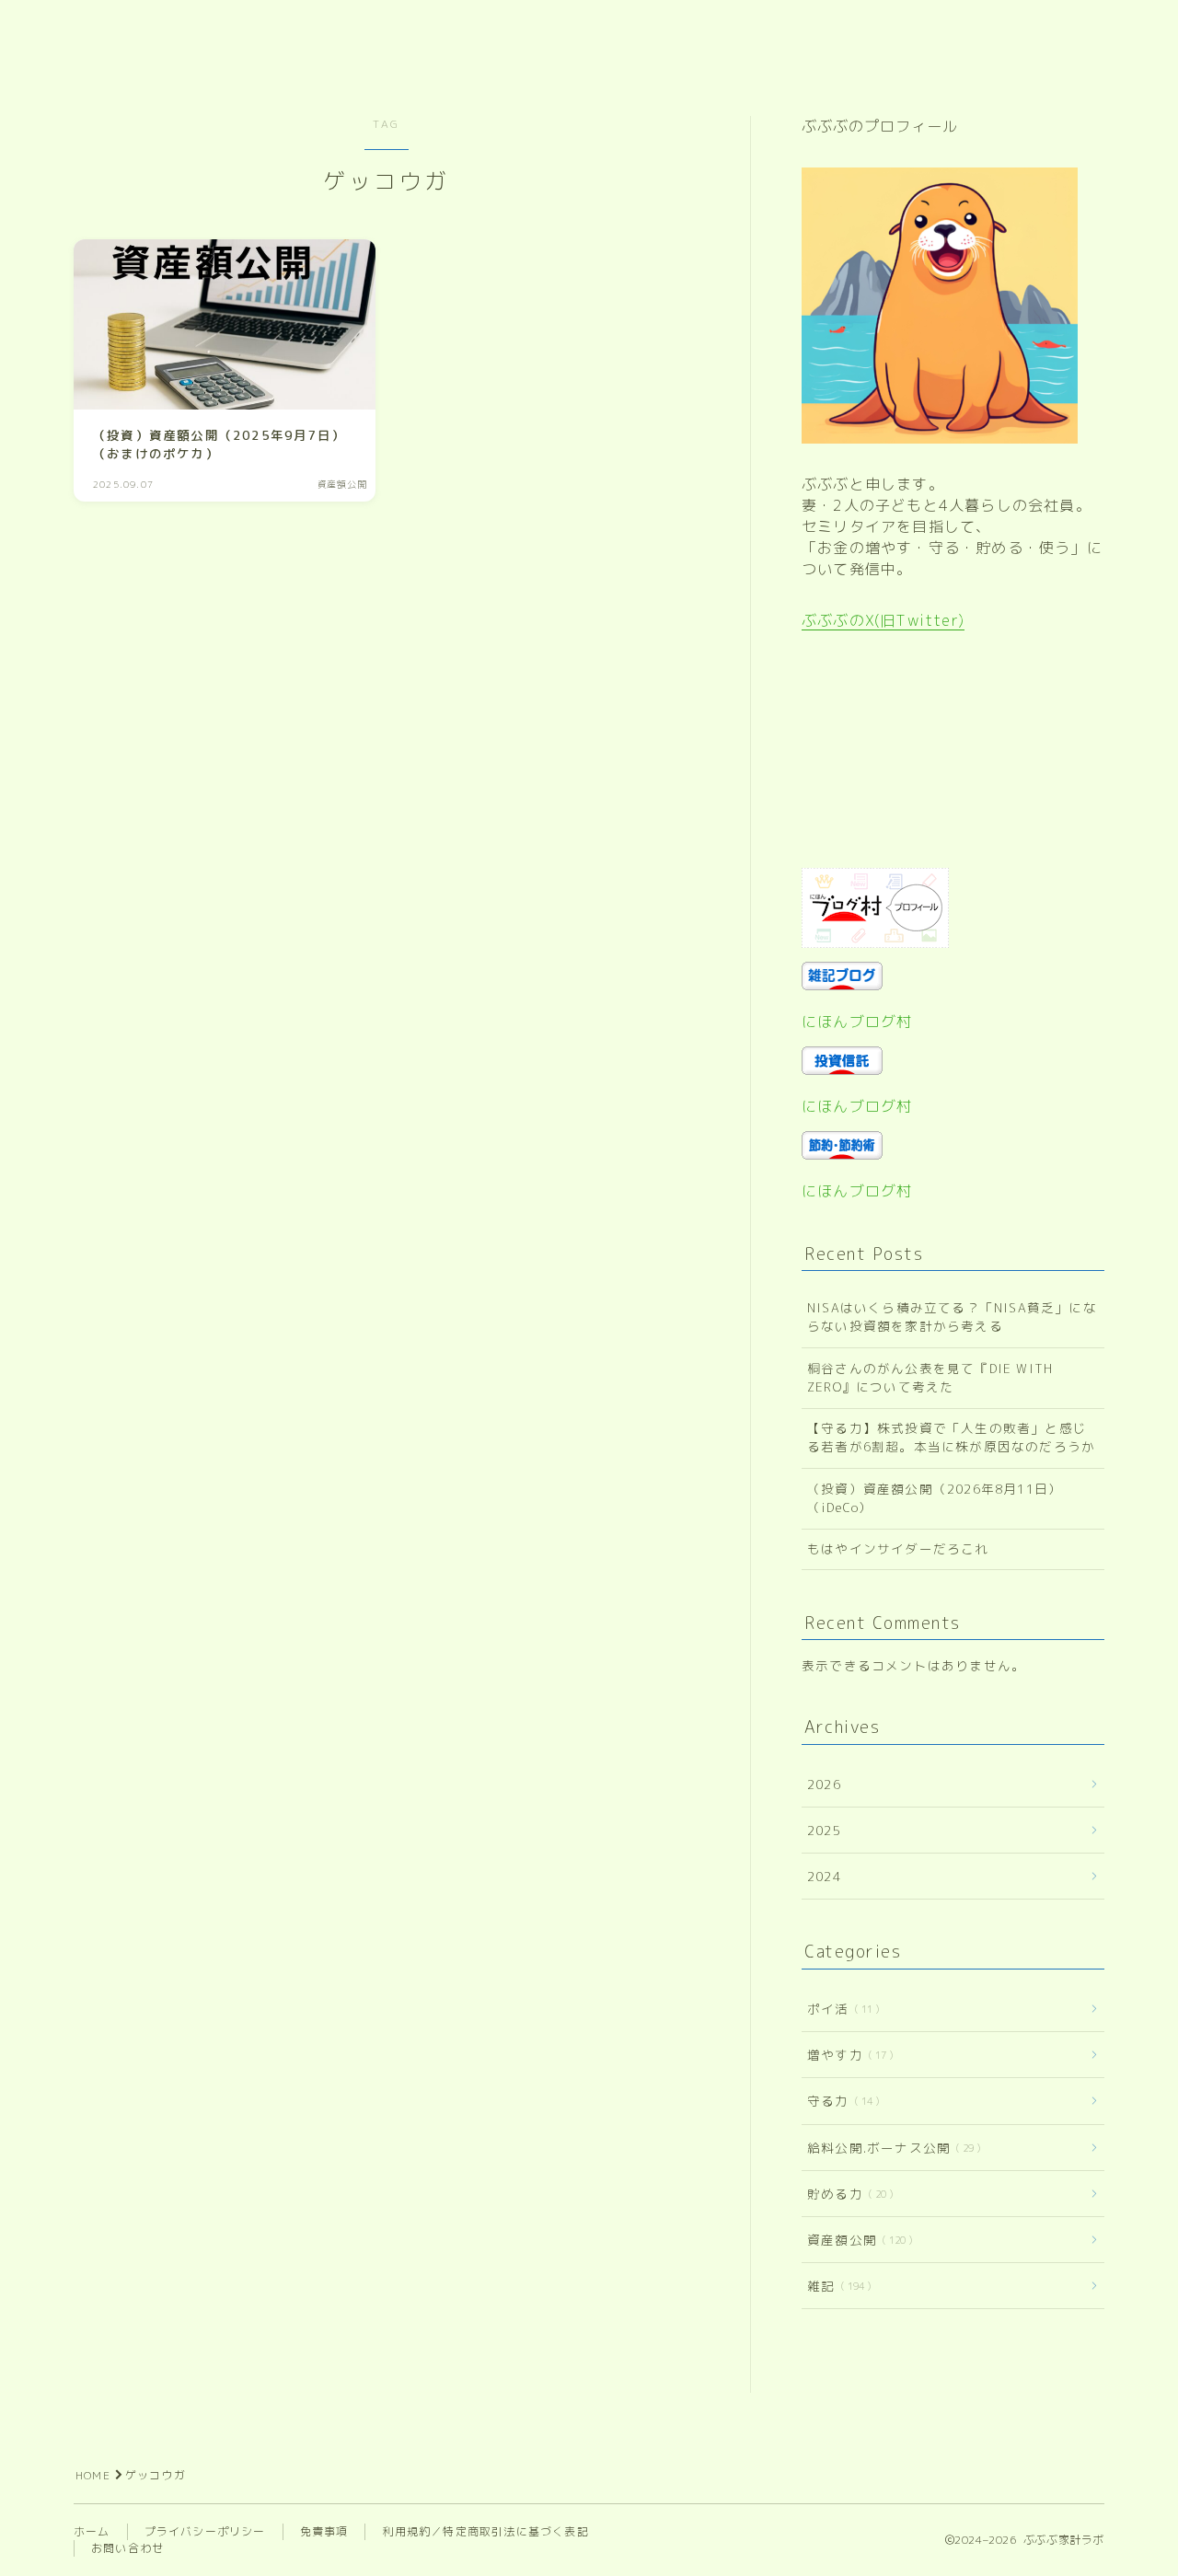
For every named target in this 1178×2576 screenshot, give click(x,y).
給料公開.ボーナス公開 (890, 2148)
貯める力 (847, 2194)
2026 (824, 1784)
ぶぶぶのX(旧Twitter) (883, 620)
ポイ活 (840, 2009)
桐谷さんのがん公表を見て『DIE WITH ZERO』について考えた (930, 1377)
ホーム (92, 2531)
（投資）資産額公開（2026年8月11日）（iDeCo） (935, 1498)
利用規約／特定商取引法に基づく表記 (485, 2531)
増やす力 (847, 2055)
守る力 (840, 2101)
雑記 (836, 2286)
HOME (93, 2475)
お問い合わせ (127, 2548)
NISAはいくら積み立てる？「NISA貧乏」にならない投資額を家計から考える (952, 1317)
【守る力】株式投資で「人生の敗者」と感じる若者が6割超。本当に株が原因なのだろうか (951, 1437)
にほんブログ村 (857, 1022)
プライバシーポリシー (205, 2531)
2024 (824, 1876)
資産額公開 (856, 2240)
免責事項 (324, 2531)
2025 (824, 1830)
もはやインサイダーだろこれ (898, 1548)
